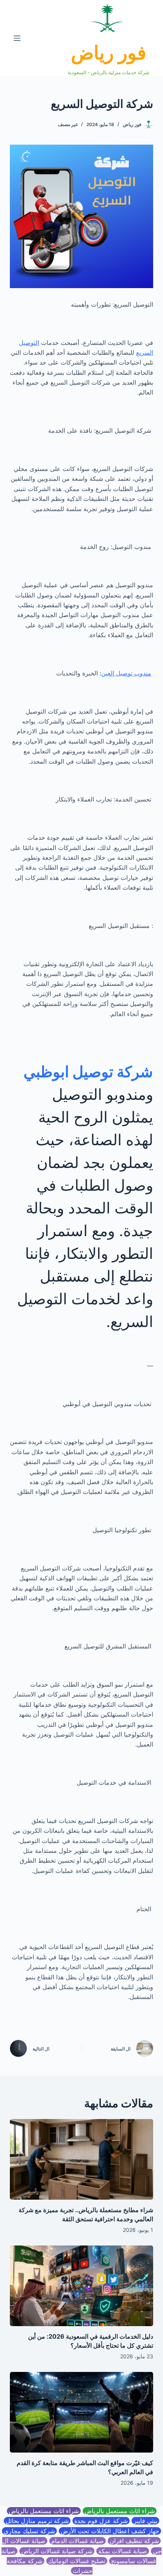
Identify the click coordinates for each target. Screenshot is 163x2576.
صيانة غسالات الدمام (78, 2541)
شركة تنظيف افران (134, 2541)
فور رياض (109, 53)
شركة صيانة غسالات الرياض (57, 2551)
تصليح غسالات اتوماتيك (77, 2561)
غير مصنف (68, 124)
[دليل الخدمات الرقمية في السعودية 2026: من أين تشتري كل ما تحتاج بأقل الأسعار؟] (81, 2286)
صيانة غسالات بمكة (123, 2551)
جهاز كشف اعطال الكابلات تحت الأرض (110, 2531)
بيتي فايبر (145, 2521)
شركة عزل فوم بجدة (101, 2521)
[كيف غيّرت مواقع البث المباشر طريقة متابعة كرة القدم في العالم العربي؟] (81, 2412)
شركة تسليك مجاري (29, 2531)
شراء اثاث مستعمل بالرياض (120, 2511)
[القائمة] (17, 38)
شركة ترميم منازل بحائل (37, 2521)
